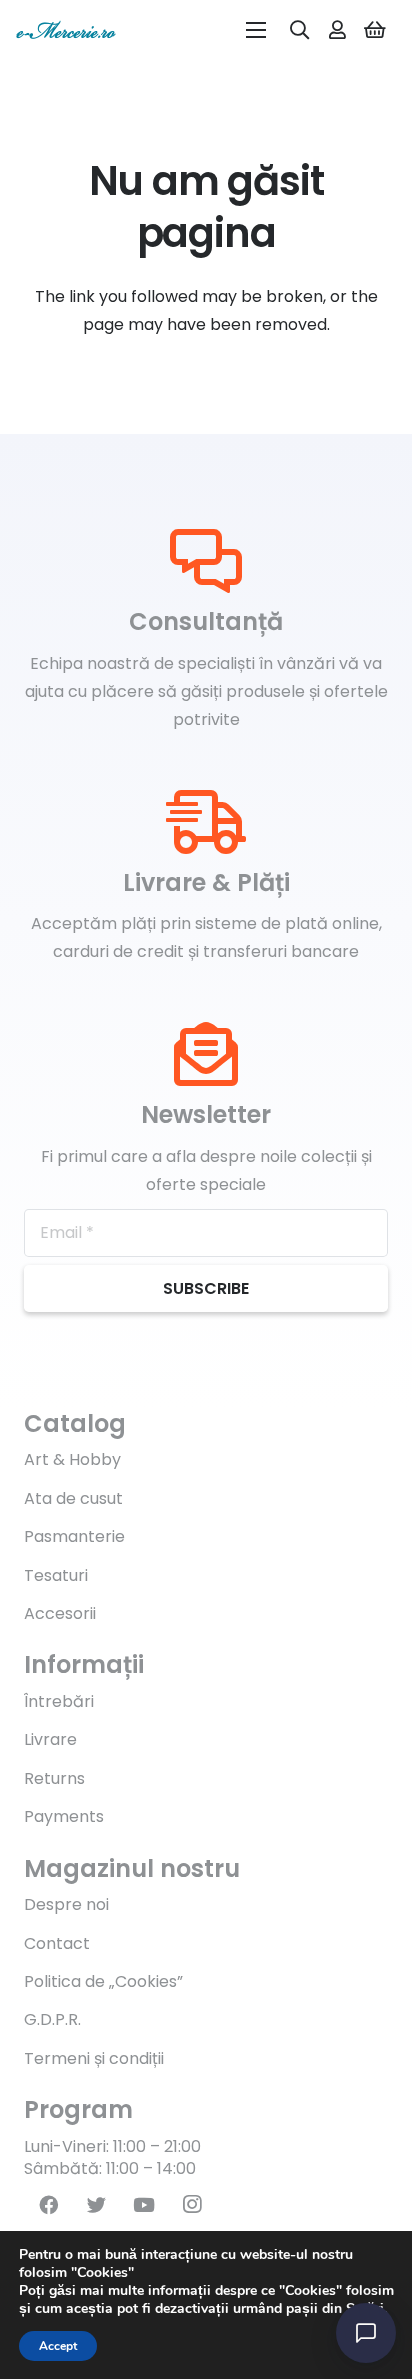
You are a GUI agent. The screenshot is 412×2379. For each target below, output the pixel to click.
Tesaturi (56, 1575)
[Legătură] (66, 30)
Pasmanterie (74, 1536)
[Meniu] (256, 30)
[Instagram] (192, 2205)
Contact (57, 1943)
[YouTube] (144, 2205)
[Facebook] (48, 2205)
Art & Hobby (72, 1459)
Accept (58, 2346)
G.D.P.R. (52, 2019)
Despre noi (66, 1904)
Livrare (50, 1739)
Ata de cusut (73, 1498)
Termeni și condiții (94, 2058)
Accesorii (60, 1613)
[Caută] (300, 30)
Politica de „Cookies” (103, 1981)
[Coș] (375, 30)
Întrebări (59, 1701)
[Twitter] (96, 2205)
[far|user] (337, 29)
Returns (54, 1778)
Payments (64, 1816)
